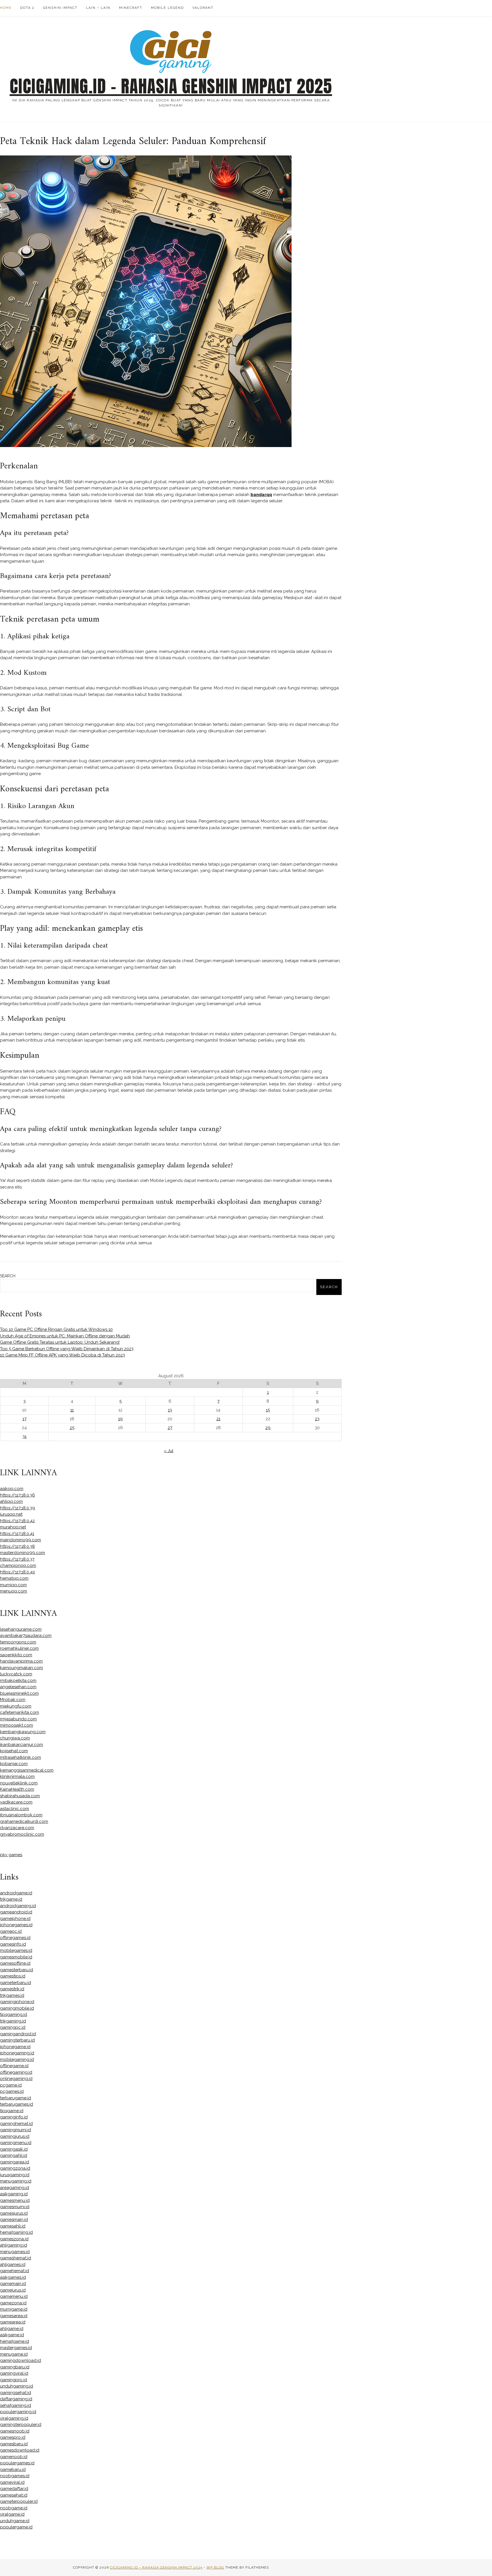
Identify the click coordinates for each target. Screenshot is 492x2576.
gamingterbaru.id (17, 2040)
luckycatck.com (16, 1674)
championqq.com (18, 1565)
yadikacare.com (16, 1802)
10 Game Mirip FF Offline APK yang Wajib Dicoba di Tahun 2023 (62, 1355)
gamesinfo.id (13, 1944)
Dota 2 (27, 8)
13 (170, 1410)
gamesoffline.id (15, 1963)
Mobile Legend (167, 8)
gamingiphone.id (17, 2002)
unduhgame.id (15, 2521)
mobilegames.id (16, 1950)
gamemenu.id (14, 2296)
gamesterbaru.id (17, 1970)
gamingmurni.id (16, 2130)
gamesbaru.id (14, 2444)
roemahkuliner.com (19, 1648)
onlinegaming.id (16, 2079)
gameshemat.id (16, 2258)
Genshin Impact (60, 8)
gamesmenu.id (15, 2200)
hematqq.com (14, 1578)
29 (268, 1428)
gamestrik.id (12, 1989)
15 (268, 1410)
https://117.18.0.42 (17, 1521)
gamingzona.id (15, 2168)
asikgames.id (13, 2277)
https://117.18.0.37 (17, 1559)
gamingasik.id (14, 2149)
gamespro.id (13, 2437)
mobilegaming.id (17, 2059)
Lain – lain (98, 8)
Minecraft (131, 8)
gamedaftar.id (14, 2489)
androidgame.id (16, 1893)
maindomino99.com (20, 1540)
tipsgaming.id (14, 2015)
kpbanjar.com (14, 1764)
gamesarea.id (14, 2316)
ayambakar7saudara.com (26, 1636)
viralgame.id (12, 2514)
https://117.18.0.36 (18, 1495)
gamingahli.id (14, 2155)
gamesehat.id (14, 2495)
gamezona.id (13, 2303)
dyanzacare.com (17, 1828)
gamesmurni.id (15, 2207)
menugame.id (14, 2354)
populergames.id (17, 2463)
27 (170, 1428)
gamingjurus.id (15, 2136)
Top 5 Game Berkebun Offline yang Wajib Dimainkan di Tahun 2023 (67, 1349)
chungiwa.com (15, 1738)
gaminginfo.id (14, 2117)
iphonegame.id (15, 2047)
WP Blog (215, 2567)
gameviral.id (12, 2482)
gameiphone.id (15, 1919)
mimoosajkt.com (17, 1725)
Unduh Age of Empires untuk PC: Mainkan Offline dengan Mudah (65, 1336)
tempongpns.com (18, 1642)
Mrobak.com (13, 1700)
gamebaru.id (13, 2470)
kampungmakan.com (21, 1668)
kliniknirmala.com (17, 1776)
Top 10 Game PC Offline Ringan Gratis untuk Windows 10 (56, 1329)
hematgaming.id (16, 2232)
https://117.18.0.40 (18, 1572)
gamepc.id (11, 1931)
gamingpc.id (13, 2027)
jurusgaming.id (15, 2175)
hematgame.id (15, 2341)
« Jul (169, 1451)
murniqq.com (13, 1585)
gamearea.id (13, 2322)
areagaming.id (15, 2188)
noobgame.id (14, 2508)
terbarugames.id (17, 2104)
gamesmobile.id (16, 1957)
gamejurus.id (13, 2290)
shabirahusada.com (20, 1796)
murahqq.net (13, 1527)
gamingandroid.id (18, 2034)
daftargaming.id (16, 2399)
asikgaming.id (14, 2194)
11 (72, 1410)
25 (72, 1428)
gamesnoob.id (15, 2431)
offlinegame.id (14, 2066)
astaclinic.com (15, 1809)
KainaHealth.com (17, 1789)
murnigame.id (14, 2309)
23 (317, 1419)
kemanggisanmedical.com (27, 1770)
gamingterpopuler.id (21, 2425)
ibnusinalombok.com (21, 1815)
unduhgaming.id (17, 2386)
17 (24, 1419)
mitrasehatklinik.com (20, 1757)
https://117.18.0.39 (18, 1508)
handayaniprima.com (21, 1661)
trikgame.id (11, 1899)
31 (24, 1436)
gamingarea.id (15, 2162)
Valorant (203, 8)
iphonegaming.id (17, 2053)
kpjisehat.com (14, 1751)
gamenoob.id (14, 2457)
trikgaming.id (13, 2021)
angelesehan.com (18, 1687)
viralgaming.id (14, 2418)
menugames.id (15, 2252)
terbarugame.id (16, 2098)
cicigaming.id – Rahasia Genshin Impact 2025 (171, 86)
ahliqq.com (11, 1501)
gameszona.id (14, 2239)
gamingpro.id (14, 2380)
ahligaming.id (14, 2245)
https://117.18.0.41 (17, 1534)
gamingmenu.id (16, 2143)
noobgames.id (15, 2476)
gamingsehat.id (16, 2393)
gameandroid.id (16, 1912)
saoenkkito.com (16, 1655)
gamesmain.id (14, 2220)
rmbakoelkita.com (18, 1681)
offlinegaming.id (16, 2072)
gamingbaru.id (15, 2367)
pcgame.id (11, 2085)
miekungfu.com (16, 1706)
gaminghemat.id (16, 2124)
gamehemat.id (15, 2271)
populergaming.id (18, 2412)
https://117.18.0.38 (17, 1546)
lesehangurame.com (21, 1629)
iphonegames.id (16, 1925)
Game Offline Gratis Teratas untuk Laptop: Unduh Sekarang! (60, 1342)
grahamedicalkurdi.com (24, 1821)
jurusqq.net (11, 1514)
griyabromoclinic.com (22, 1834)
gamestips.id (13, 1976)
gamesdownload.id (20, 2450)
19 (120, 1419)
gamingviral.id (14, 2373)
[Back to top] (480, 2564)
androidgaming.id (18, 1906)
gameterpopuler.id (19, 2501)
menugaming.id (16, 2181)
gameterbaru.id (16, 1983)
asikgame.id (12, 2335)
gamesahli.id (13, 2226)
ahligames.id (13, 2264)
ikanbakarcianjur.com (21, 1745)
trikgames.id (12, 1995)
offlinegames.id (15, 1938)
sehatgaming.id (16, 2405)
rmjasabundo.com (18, 1719)
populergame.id (16, 2527)
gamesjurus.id (14, 2213)
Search (8, 1276)
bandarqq (261, 495)
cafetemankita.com (20, 1712)
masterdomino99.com (22, 1553)
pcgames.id (12, 2091)
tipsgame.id (12, 2111)
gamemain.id (13, 2284)
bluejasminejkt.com (19, 1693)
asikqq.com (12, 1489)
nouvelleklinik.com (19, 1783)
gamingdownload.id (20, 2360)
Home (6, 8)
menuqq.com (14, 1591)
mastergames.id (16, 2348)
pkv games (11, 1855)
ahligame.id (12, 2329)
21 (218, 1419)
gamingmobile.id (17, 2008)
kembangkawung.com (23, 1732)
